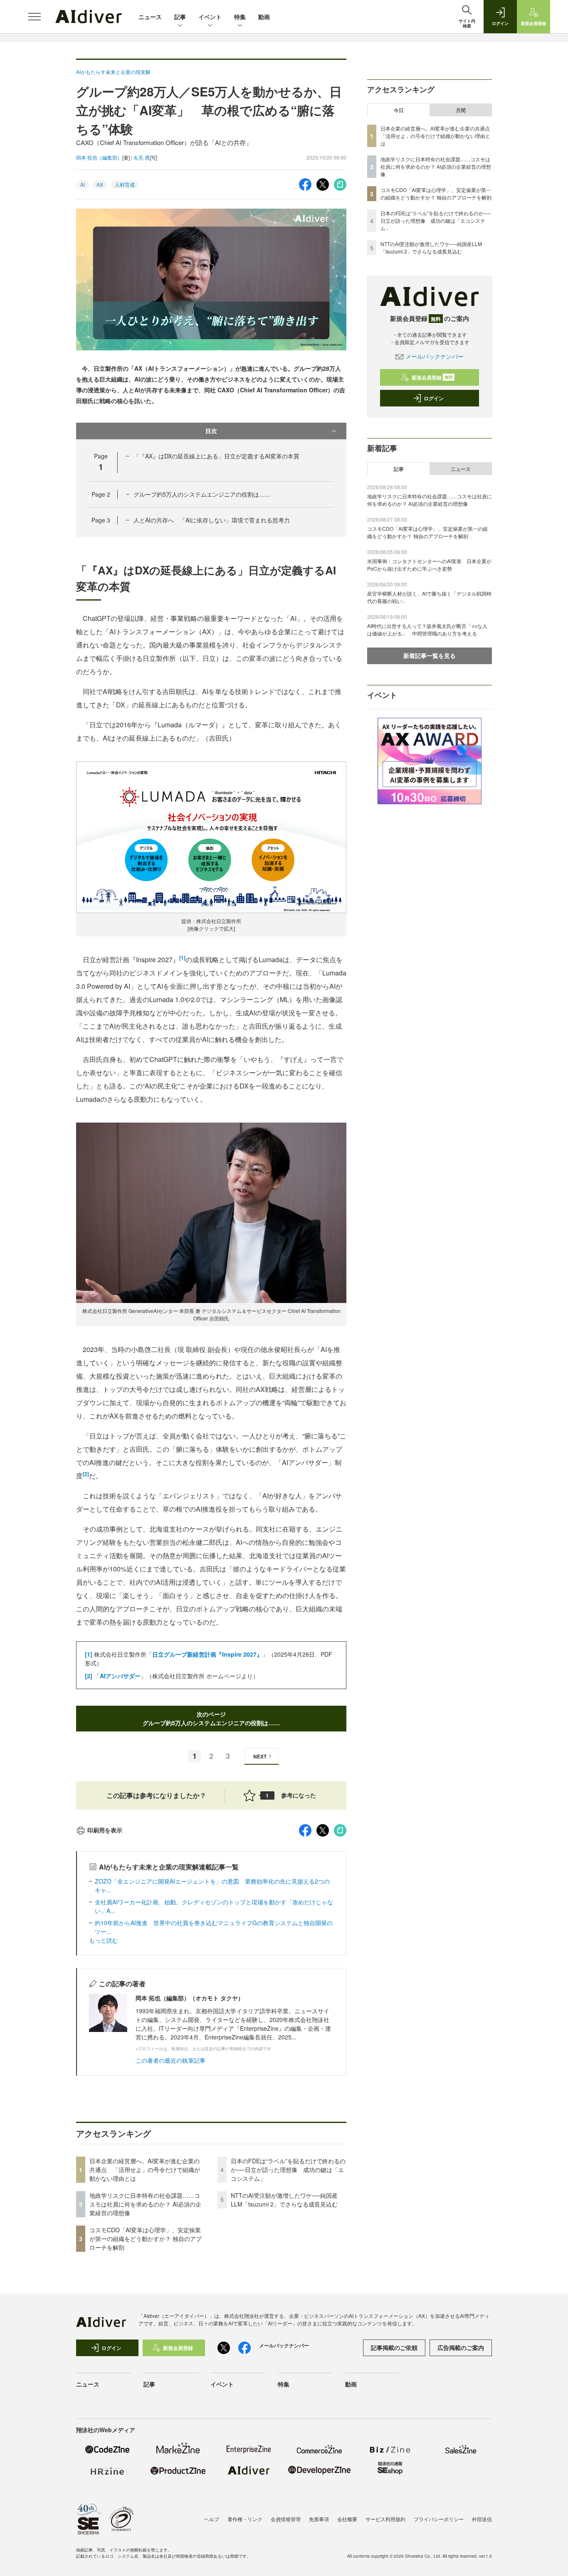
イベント (210, 17)
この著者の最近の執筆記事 (170, 2060)
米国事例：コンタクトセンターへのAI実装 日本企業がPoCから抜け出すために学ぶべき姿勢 (429, 565)
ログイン (434, 398)
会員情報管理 (286, 2519)
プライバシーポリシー (439, 2519)
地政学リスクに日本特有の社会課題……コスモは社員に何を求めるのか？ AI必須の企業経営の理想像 (145, 2204)
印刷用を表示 (105, 1830)
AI (83, 184)
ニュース (150, 17)
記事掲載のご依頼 (394, 2347)
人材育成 (125, 184)
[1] (182, 958)
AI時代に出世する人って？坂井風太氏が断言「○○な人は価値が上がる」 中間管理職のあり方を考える (427, 629)
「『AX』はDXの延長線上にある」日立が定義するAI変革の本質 (216, 456)
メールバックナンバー (435, 356)
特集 (240, 17)
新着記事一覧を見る (430, 655)
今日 (399, 110)
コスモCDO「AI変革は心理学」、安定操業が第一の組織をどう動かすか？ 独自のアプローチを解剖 (146, 2239)
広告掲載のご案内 (461, 2347)
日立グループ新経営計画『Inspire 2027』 (207, 1654)
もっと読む (104, 1940)
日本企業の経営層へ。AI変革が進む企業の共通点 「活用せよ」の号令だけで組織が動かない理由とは (145, 2170)
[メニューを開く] (35, 17)
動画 (264, 17)
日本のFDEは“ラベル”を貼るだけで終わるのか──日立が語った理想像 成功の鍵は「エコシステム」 (288, 2170)
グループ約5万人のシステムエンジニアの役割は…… (202, 494)
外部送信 (482, 2519)
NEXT (260, 1756)
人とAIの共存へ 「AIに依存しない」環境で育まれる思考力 (212, 520)
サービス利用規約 (385, 2519)
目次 (211, 431)
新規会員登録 (432, 377)
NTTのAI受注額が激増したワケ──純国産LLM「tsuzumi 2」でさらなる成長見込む (284, 2200)
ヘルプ (212, 2519)
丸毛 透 (142, 157)
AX (100, 184)
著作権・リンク (245, 2519)
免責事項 (319, 2519)
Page (101, 494)
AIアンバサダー (120, 1676)
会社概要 (347, 2519)
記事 (180, 17)
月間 (461, 110)
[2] (86, 1474)
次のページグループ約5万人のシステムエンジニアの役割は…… (211, 1718)
